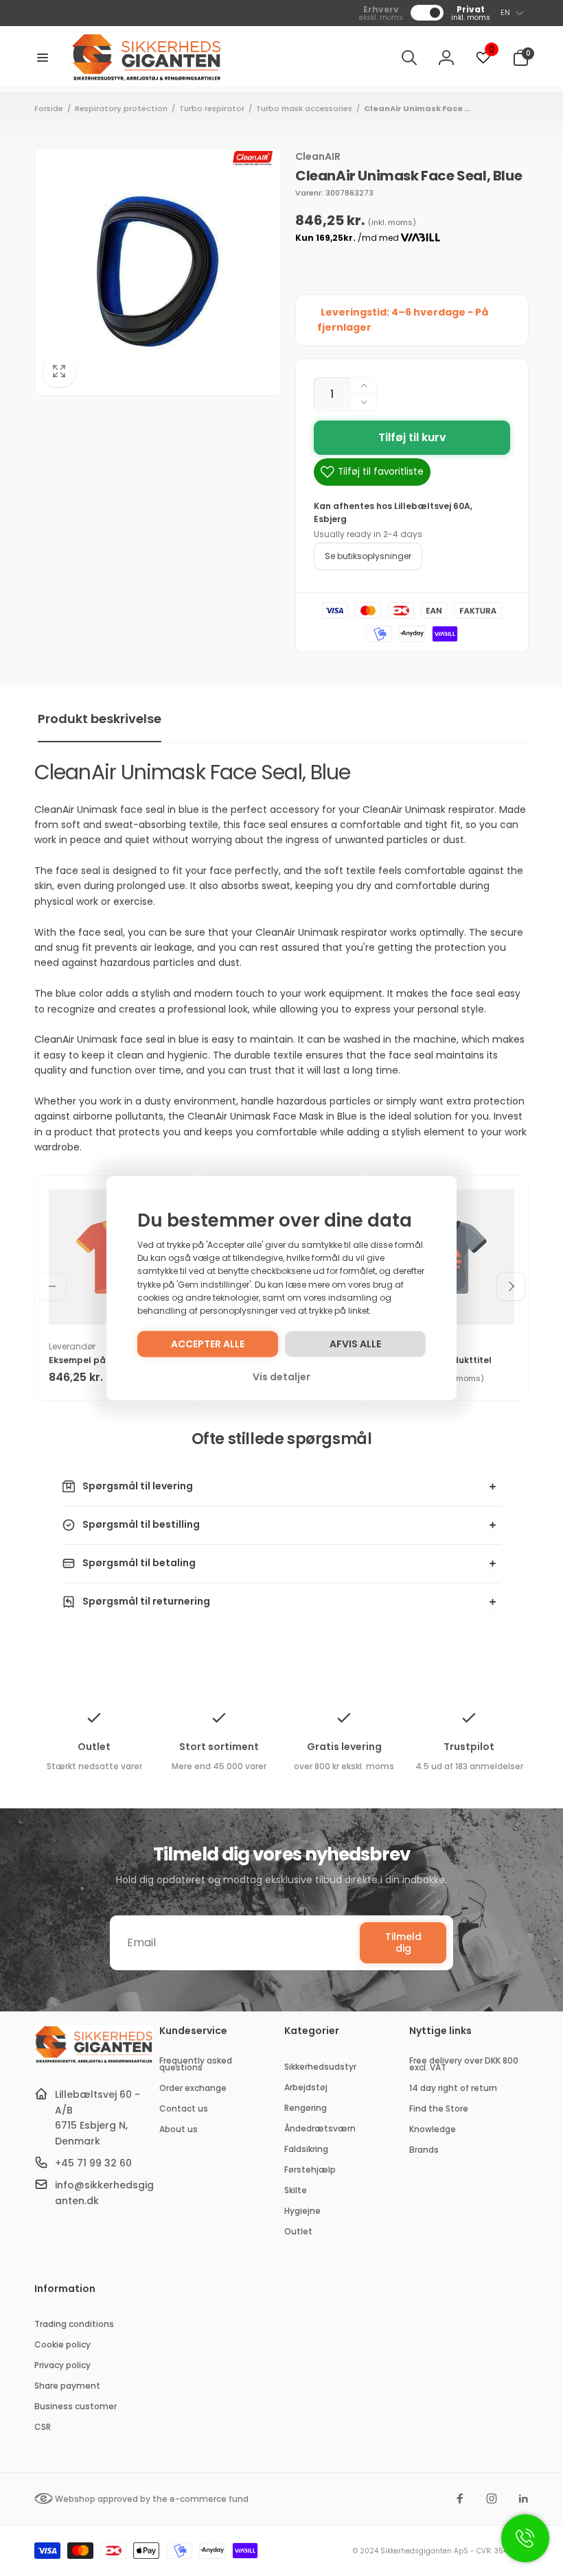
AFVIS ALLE (355, 1344)
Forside (49, 108)
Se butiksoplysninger (368, 556)
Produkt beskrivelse (100, 719)
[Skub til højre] (511, 1286)
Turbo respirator (212, 108)
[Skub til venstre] (52, 1286)
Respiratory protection (121, 108)
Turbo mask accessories (304, 108)
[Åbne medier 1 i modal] (158, 272)
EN (505, 12)
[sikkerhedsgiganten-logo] (94, 2061)
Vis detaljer (281, 1377)
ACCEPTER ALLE (208, 1344)
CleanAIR (318, 156)
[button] (43, 58)
